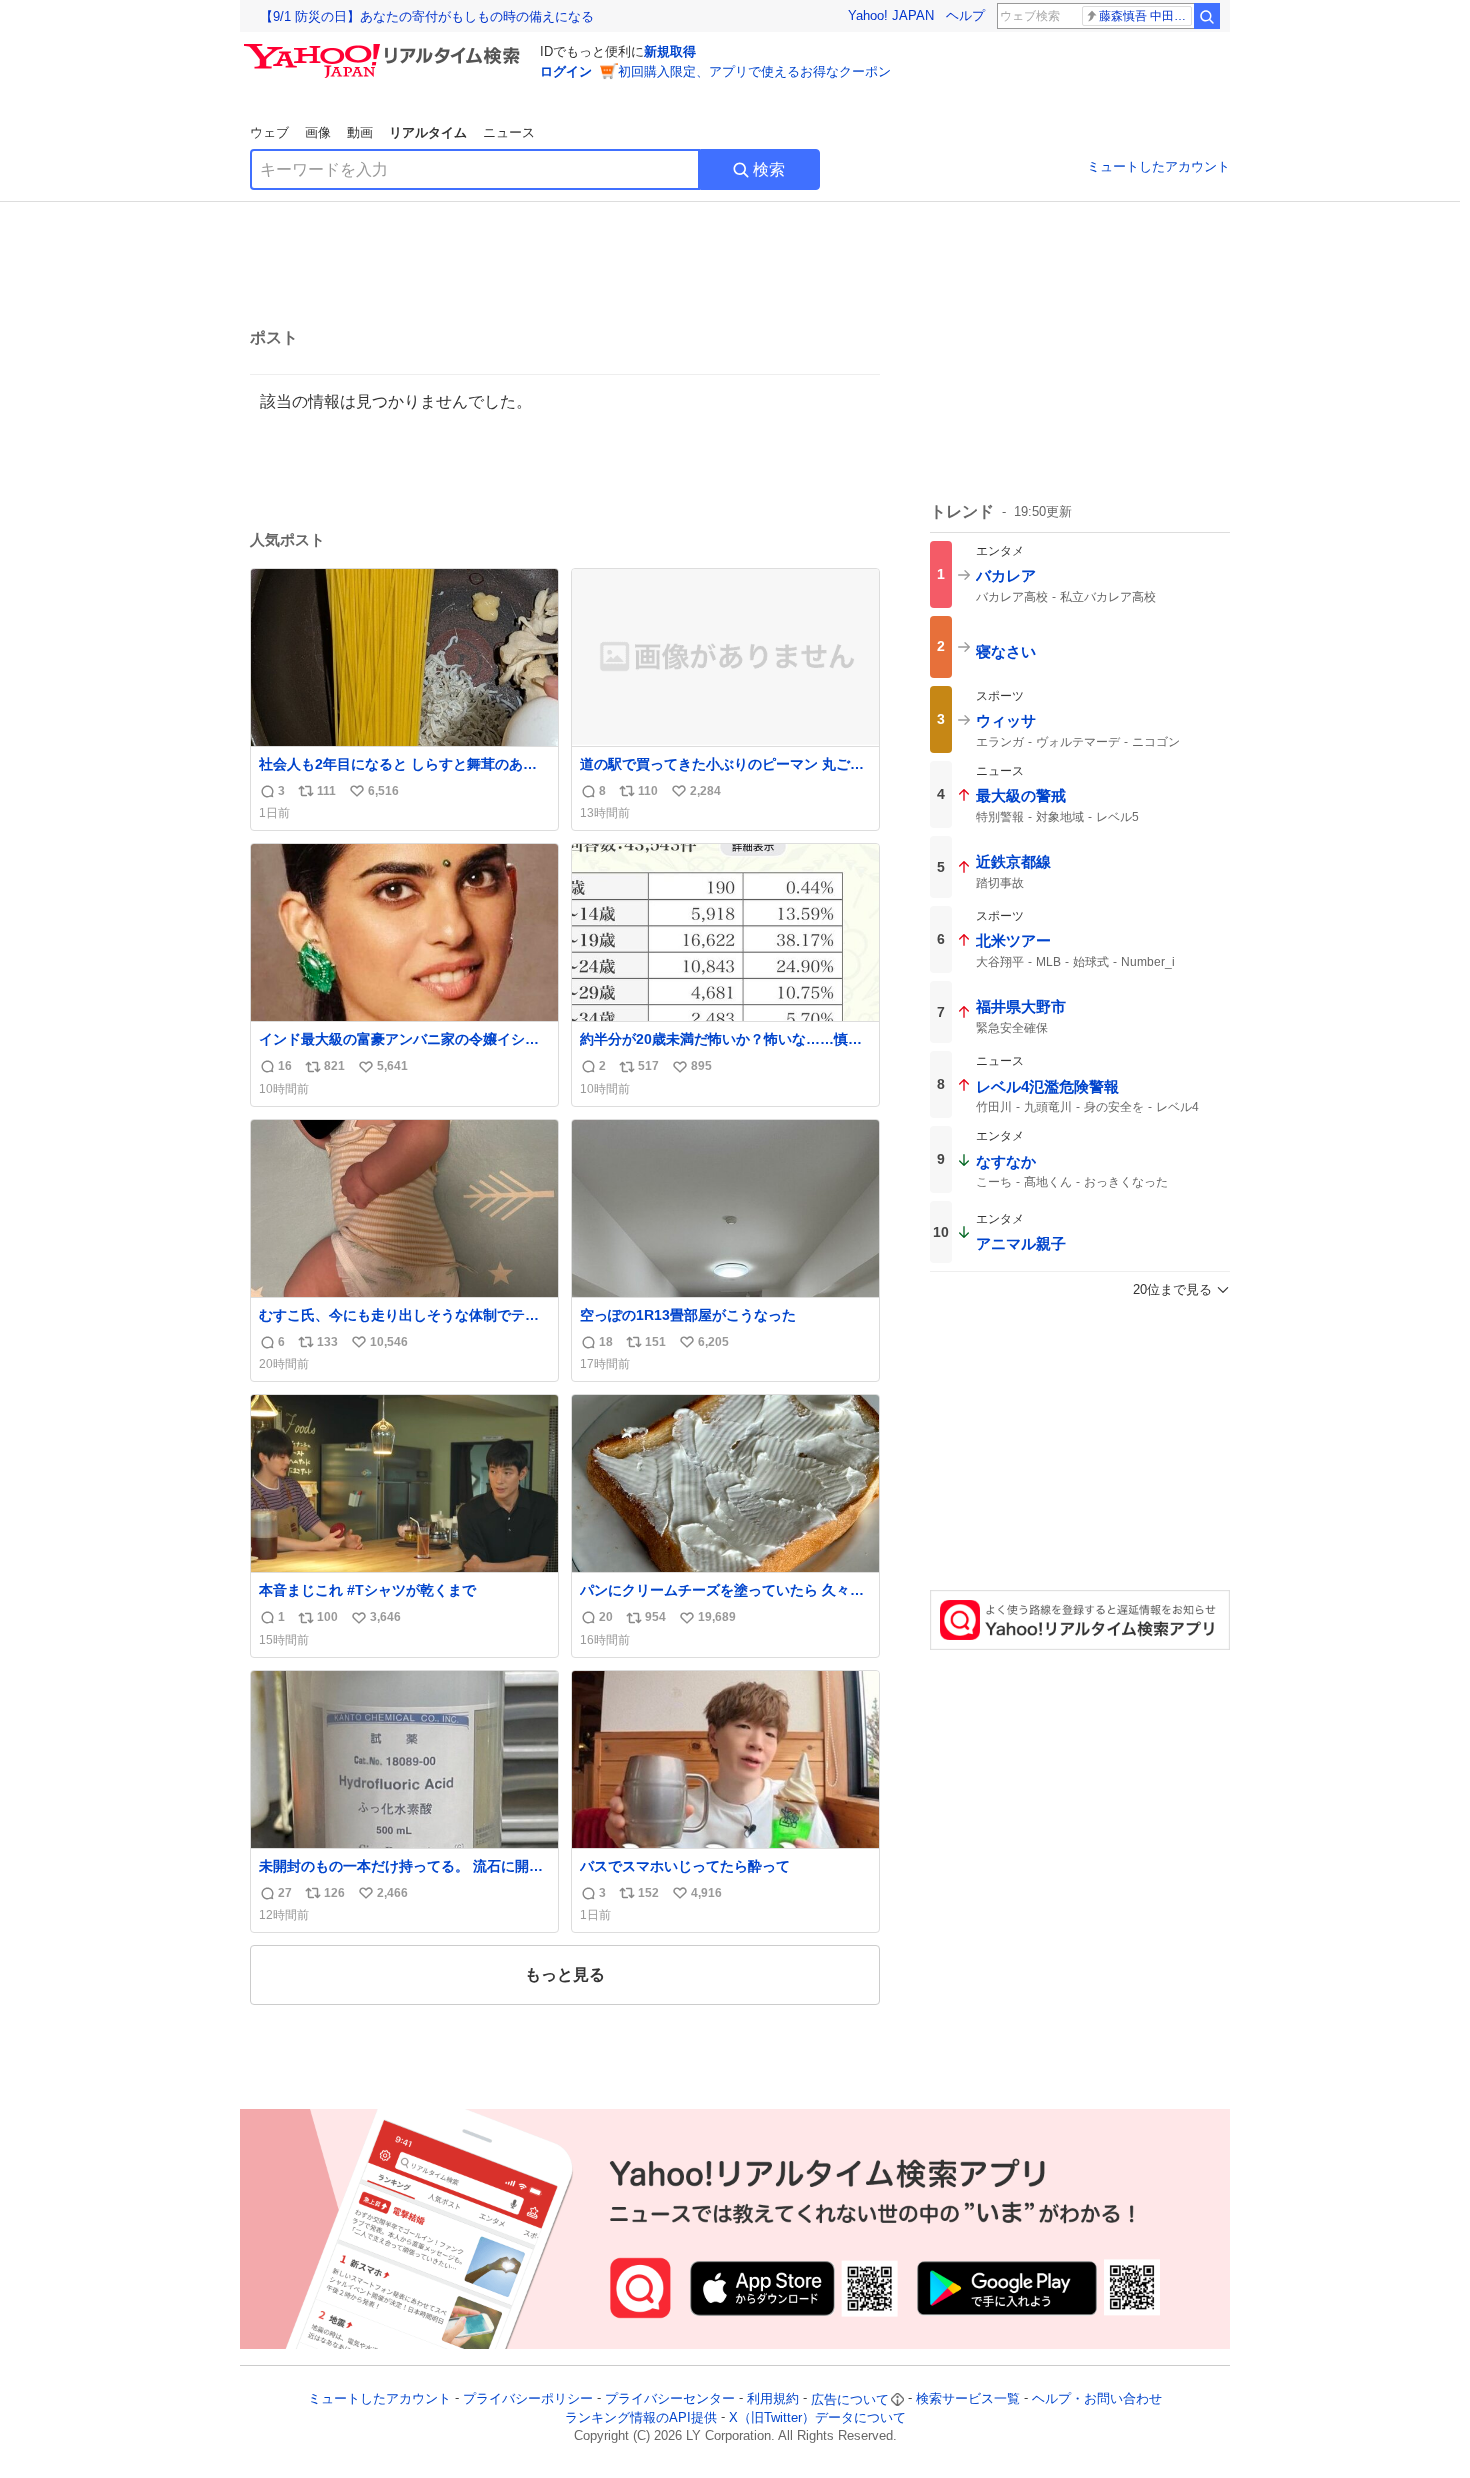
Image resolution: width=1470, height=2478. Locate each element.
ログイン (566, 71)
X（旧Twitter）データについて (817, 2417)
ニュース (509, 132)
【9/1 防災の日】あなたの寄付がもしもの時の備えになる (427, 16)
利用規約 (773, 2399)
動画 (360, 132)
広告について (850, 2399)
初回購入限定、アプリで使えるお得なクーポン (754, 71)
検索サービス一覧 (968, 2399)
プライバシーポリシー (528, 2399)
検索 (769, 169)
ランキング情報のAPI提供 (641, 2417)
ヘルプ (965, 15)
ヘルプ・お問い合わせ (1097, 2399)
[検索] (1207, 16)
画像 (318, 132)
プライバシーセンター (670, 2399)
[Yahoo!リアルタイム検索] (385, 49)
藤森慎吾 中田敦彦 (1145, 16)
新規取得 (670, 51)
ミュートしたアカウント (1158, 166)
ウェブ (269, 132)
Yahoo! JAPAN (891, 15)
